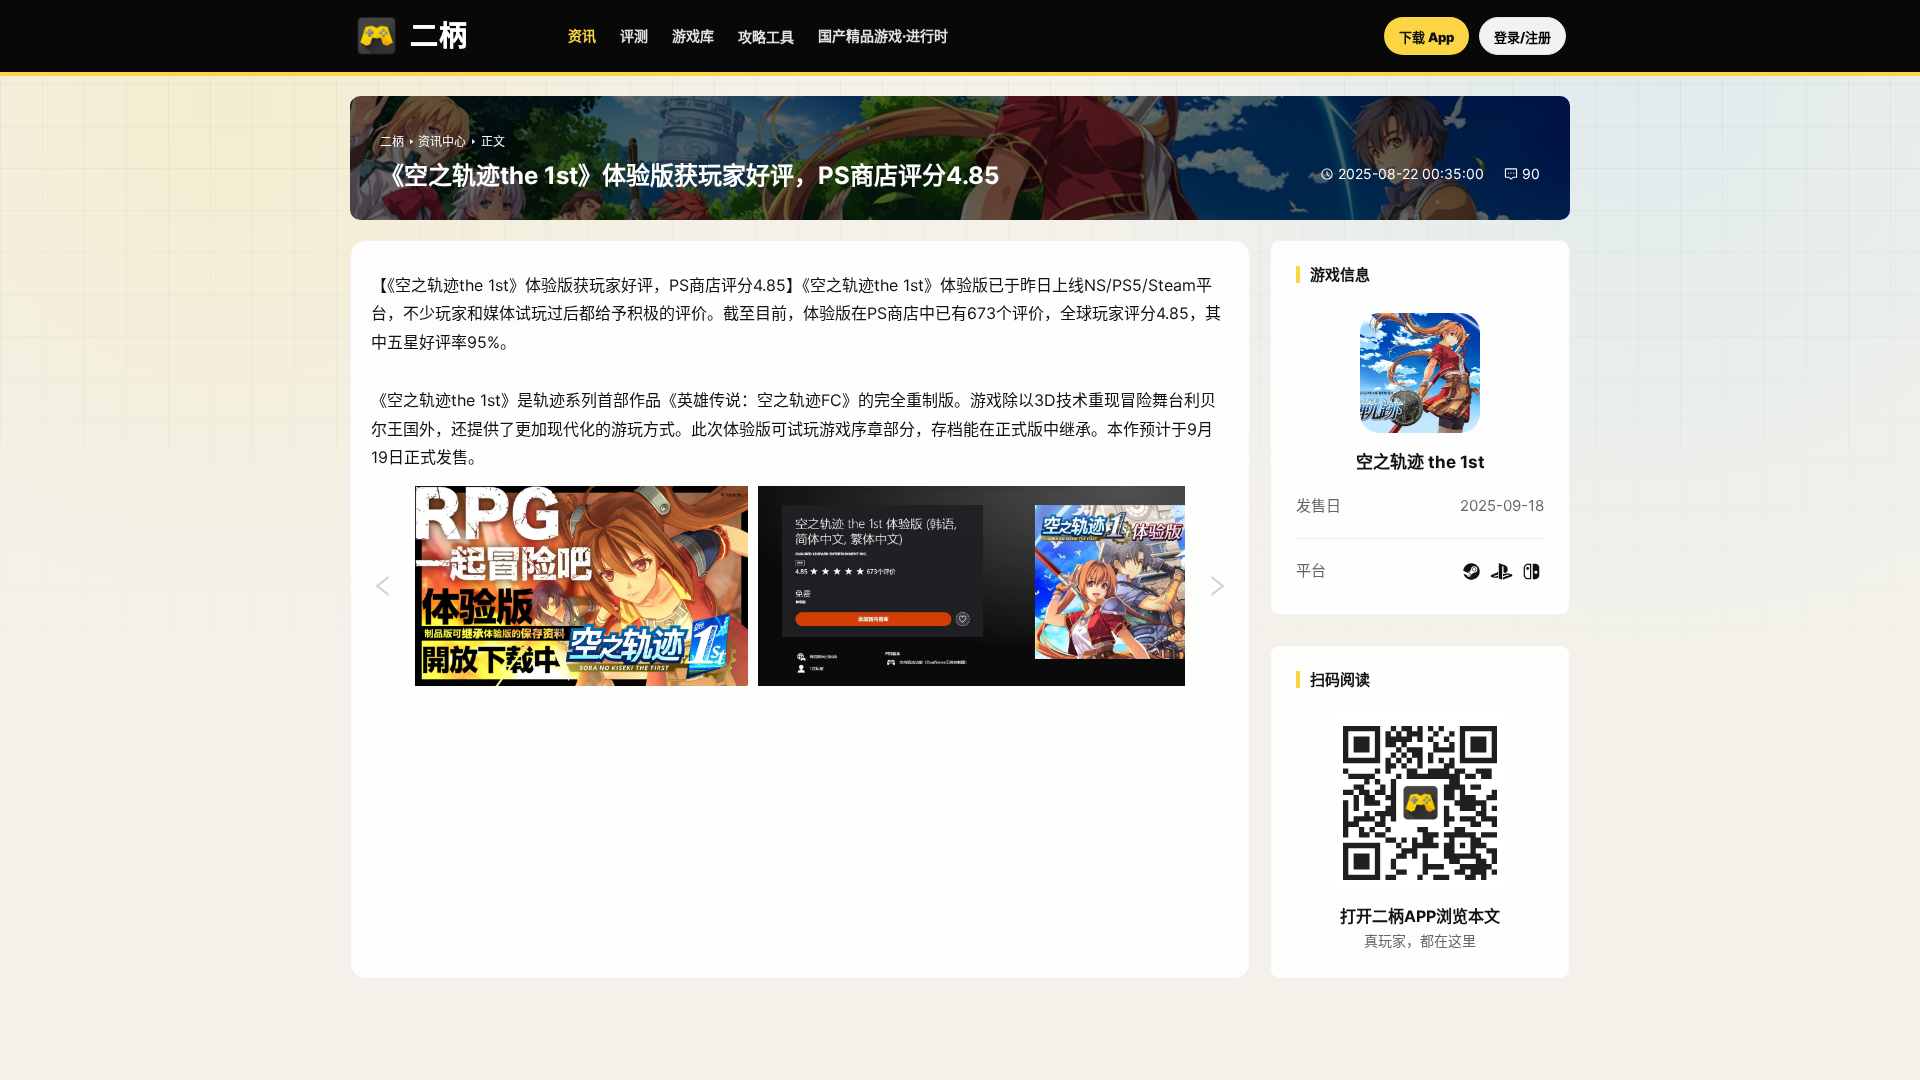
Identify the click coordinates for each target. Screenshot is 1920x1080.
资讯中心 (442, 141)
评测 (634, 35)
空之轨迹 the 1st (1420, 462)
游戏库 (693, 35)
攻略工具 (766, 36)
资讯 (582, 35)
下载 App (1426, 37)
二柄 (392, 141)
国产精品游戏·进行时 (883, 35)
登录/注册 (1522, 37)
